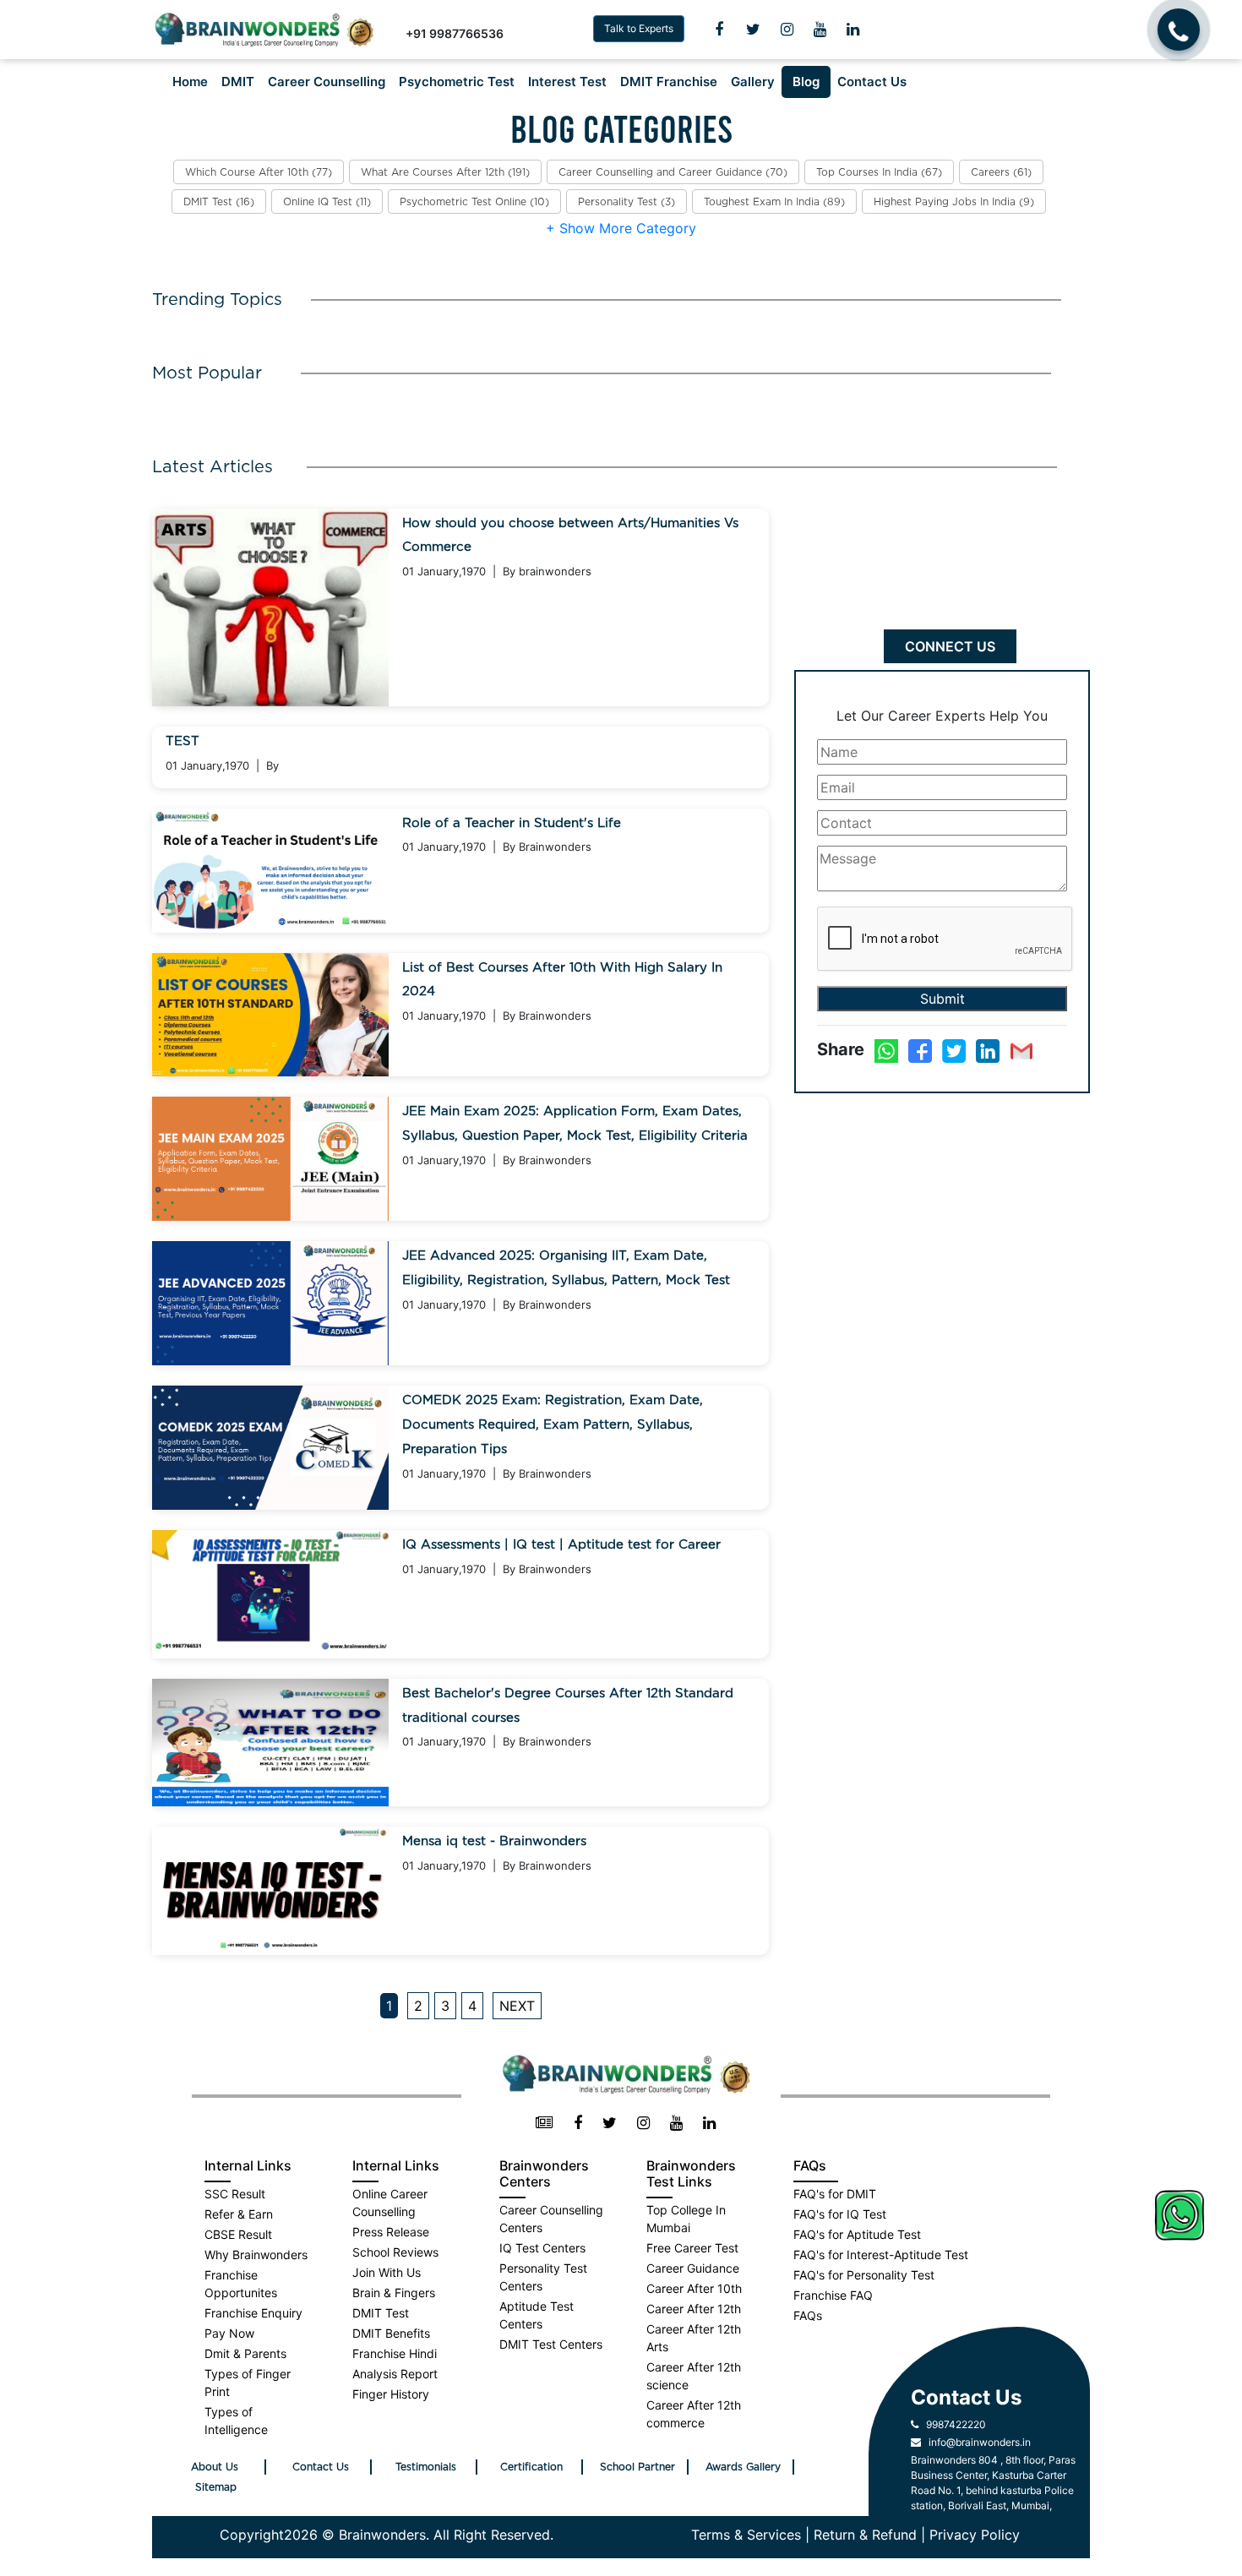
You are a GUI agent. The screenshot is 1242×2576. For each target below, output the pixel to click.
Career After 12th (694, 2309)
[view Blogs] (545, 2124)
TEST (182, 741)
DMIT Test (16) (219, 202)
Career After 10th (694, 2288)
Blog (806, 82)
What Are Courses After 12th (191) (445, 172)
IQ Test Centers (542, 2248)
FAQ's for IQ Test (840, 2214)
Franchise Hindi (395, 2353)
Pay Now (229, 2333)
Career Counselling (327, 82)
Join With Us (387, 2272)
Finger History (391, 2394)
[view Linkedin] (853, 30)
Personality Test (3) (626, 202)
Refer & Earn (239, 2214)
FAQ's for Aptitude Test (857, 2234)
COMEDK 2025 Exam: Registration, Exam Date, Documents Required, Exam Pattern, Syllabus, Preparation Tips (553, 1425)
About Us (215, 2467)
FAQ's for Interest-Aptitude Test (881, 2255)
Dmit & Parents (245, 2353)
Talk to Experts (639, 28)
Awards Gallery (743, 2467)
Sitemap (216, 2487)
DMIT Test (381, 2313)
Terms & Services (746, 2535)
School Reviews (395, 2252)
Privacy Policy (975, 2535)
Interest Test (567, 82)
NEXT (517, 2006)
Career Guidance (693, 2268)
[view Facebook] (578, 2124)
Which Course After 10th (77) (259, 172)
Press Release (391, 2232)
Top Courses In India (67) (879, 172)
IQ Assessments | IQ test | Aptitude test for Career (561, 1545)
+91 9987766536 (455, 33)
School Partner (637, 2467)
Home (190, 82)
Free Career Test (692, 2248)
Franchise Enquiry (253, 2313)
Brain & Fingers (394, 2293)
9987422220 (952, 2424)
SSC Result (235, 2194)
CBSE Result (238, 2234)
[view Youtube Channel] (820, 30)
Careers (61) (1001, 172)
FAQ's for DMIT (835, 2194)
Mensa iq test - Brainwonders (494, 1841)
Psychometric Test (457, 82)
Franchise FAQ (833, 2295)
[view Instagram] (787, 30)
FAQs (808, 2315)
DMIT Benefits (391, 2333)
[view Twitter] (753, 30)
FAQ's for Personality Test (864, 2275)
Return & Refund (865, 2535)
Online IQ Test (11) (327, 202)
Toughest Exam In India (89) (774, 202)
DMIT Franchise (669, 82)
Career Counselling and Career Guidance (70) (673, 172)
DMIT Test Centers (551, 2344)
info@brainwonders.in (976, 2442)
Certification (531, 2467)
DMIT (238, 82)
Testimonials (426, 2467)
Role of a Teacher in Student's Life (512, 823)
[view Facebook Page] (719, 30)
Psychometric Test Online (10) (474, 202)
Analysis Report (395, 2374)
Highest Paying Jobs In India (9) (954, 202)
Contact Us (872, 82)
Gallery (753, 82)
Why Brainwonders (256, 2255)
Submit (942, 999)
